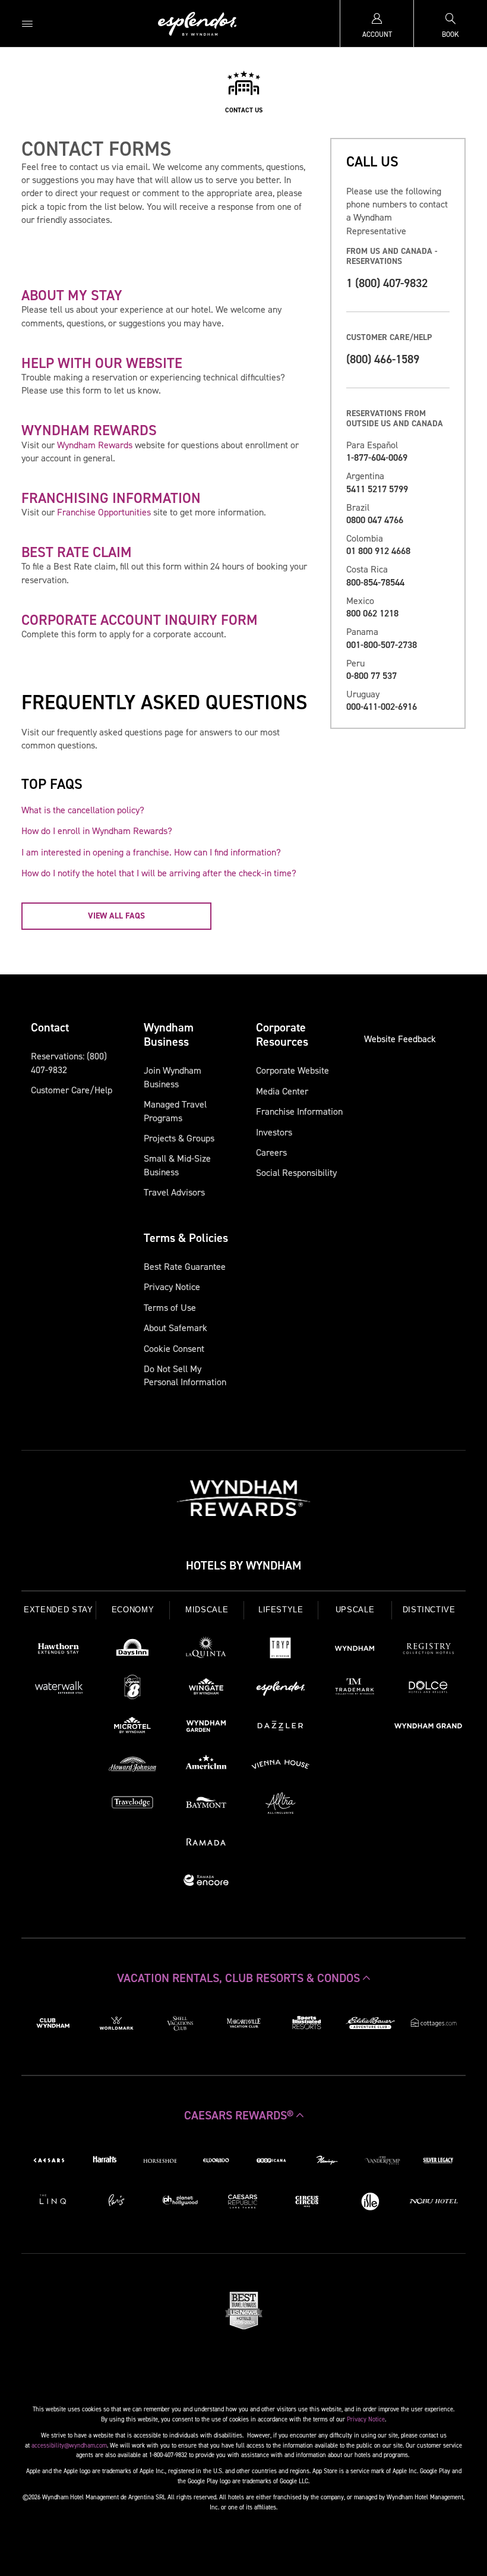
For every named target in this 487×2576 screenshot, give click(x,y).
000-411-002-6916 (382, 707)
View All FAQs (116, 916)
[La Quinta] (206, 1650)
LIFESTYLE (281, 1610)
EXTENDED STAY (58, 1610)
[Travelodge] (133, 1805)
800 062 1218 (372, 613)
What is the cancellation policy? (83, 810)
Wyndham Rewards (89, 430)
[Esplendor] (281, 1689)
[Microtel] (133, 1728)
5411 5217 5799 (377, 489)
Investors (274, 1132)
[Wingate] (206, 1689)
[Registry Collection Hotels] (429, 1650)
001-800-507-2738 (382, 645)
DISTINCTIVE (429, 1610)
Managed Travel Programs (175, 1111)
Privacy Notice (172, 1287)
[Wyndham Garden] (206, 1728)
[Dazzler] (281, 1728)
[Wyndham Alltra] (281, 1805)
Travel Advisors (174, 1192)
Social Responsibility (296, 1173)
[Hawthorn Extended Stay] (58, 1650)
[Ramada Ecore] (206, 1882)
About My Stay (72, 295)
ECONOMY (133, 1610)
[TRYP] (281, 1650)
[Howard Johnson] (133, 1766)
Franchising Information (111, 498)
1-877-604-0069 (377, 457)
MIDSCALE (207, 1610)
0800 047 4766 (375, 520)
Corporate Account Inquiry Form (140, 620)
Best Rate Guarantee (185, 1267)
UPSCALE (355, 1610)
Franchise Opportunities (104, 512)
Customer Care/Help (72, 1090)
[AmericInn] (206, 1766)
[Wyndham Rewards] (243, 1498)
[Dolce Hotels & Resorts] (429, 1689)
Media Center (282, 1091)
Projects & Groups (179, 1138)
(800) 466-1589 (383, 359)
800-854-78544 (375, 582)
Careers (271, 1152)
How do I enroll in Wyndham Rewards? (97, 831)
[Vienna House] (281, 1766)
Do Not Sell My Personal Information (185, 1375)
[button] (243, 1978)
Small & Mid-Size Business (177, 1165)
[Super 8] (133, 1689)
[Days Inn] (133, 1650)
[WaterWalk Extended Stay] (58, 1689)
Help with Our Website (102, 363)
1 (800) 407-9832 (387, 283)
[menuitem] (27, 23)
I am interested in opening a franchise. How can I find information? (151, 852)
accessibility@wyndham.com (69, 2445)
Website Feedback (400, 1039)
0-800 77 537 (371, 676)
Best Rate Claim (77, 552)
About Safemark (175, 1328)
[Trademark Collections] (355, 1689)
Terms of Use (170, 1308)
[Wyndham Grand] (429, 1728)
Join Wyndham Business (173, 1077)
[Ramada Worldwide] (206, 1844)
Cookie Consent (174, 1349)
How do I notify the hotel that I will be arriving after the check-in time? (159, 873)
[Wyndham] (355, 1650)
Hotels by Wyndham (243, 1565)
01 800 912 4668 (378, 551)
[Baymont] (206, 1805)
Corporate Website (292, 1070)
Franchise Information (299, 1111)
